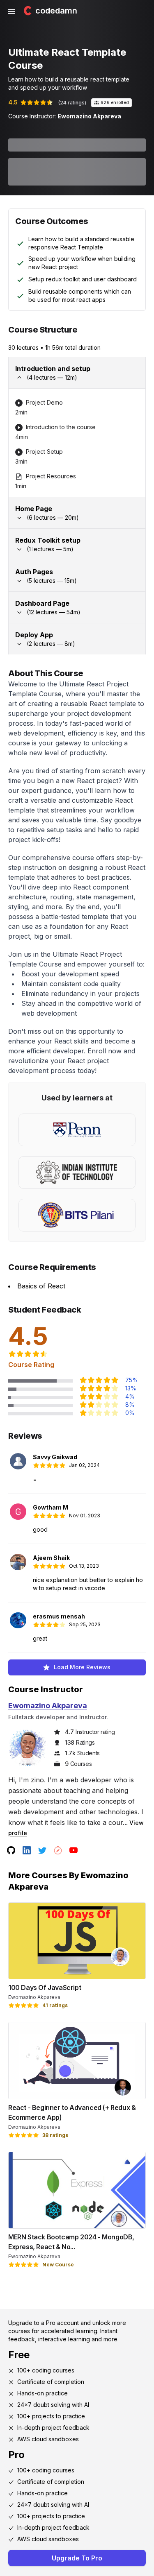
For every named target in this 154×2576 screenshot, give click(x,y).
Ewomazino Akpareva (89, 116)
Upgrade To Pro (77, 2558)
